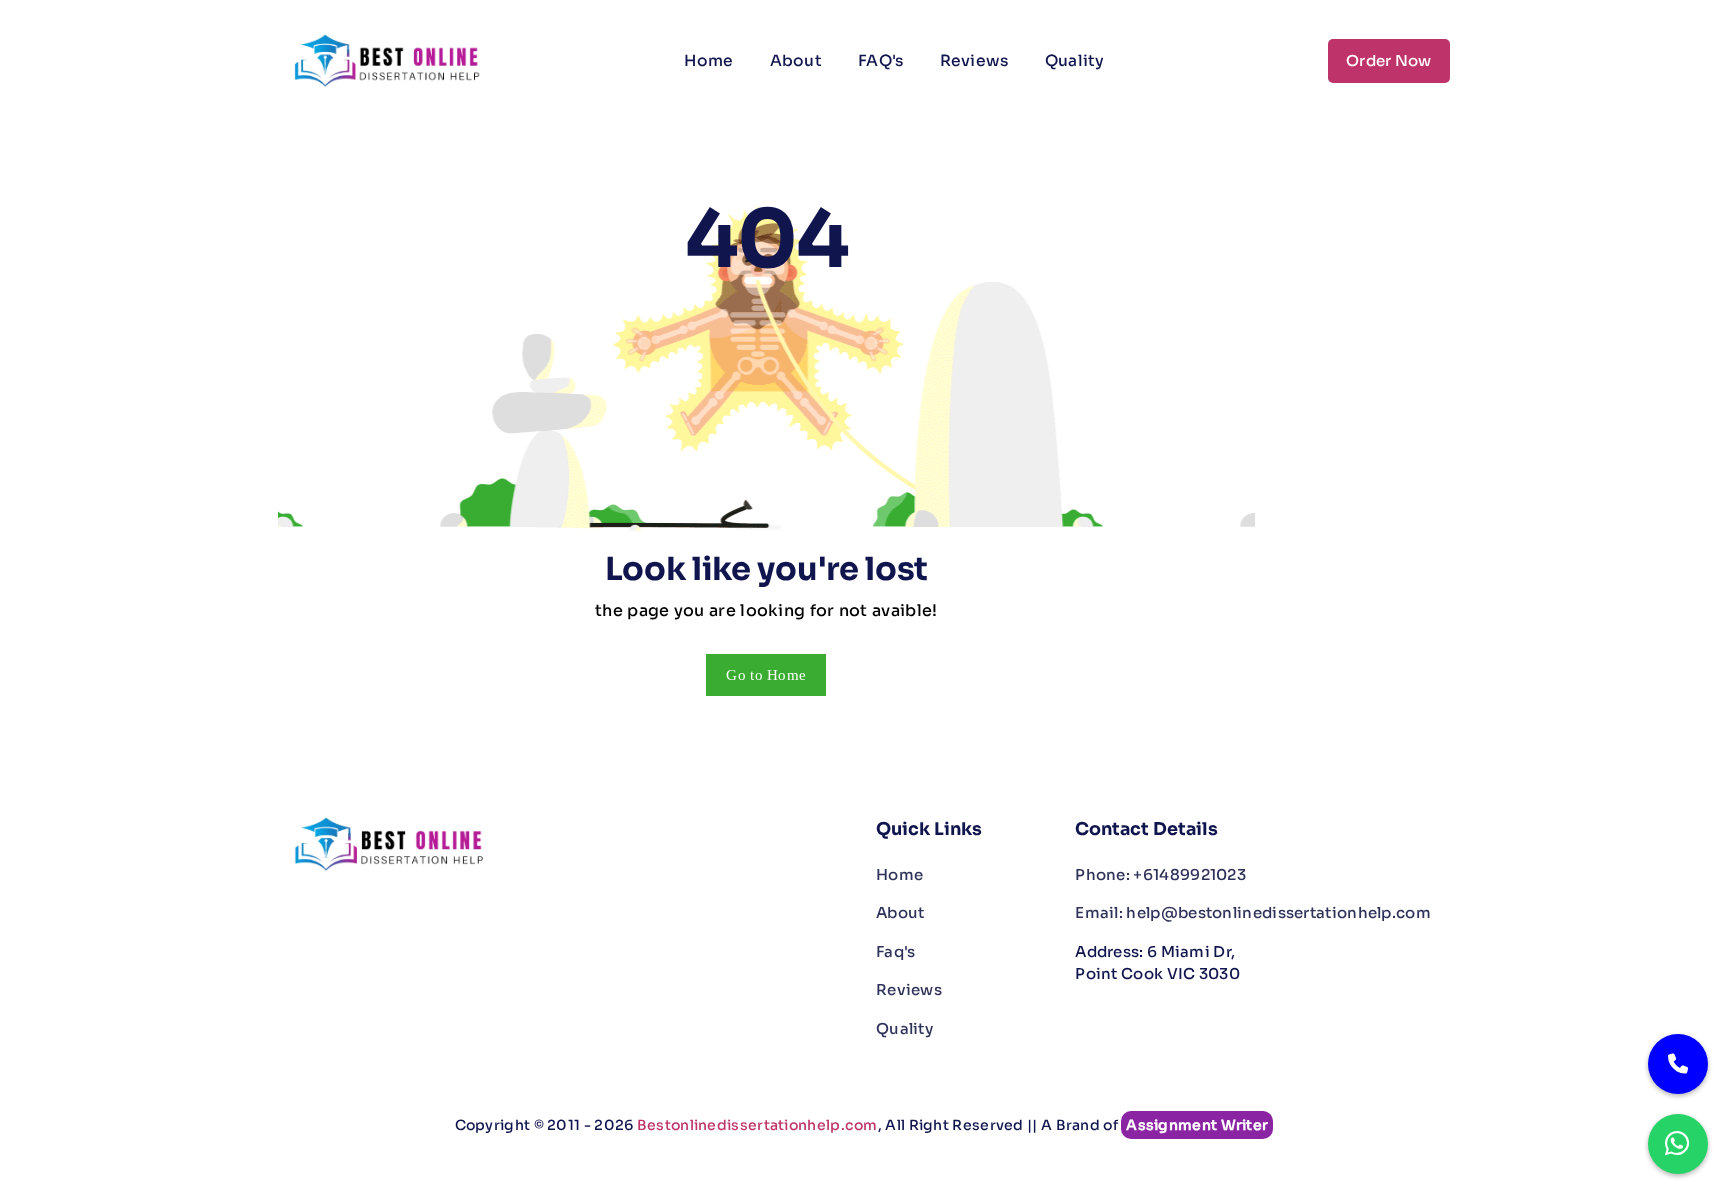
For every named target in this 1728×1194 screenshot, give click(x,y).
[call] (1678, 1064)
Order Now (1389, 60)
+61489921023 (1160, 874)
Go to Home (766, 675)
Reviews (974, 60)
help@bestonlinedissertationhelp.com (1253, 912)
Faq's (896, 951)
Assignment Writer (1197, 1125)
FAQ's (881, 60)
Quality (1075, 60)
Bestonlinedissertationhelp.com (757, 1125)
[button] (1141, 49)
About (796, 60)
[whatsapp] (1678, 1144)
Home (708, 60)
